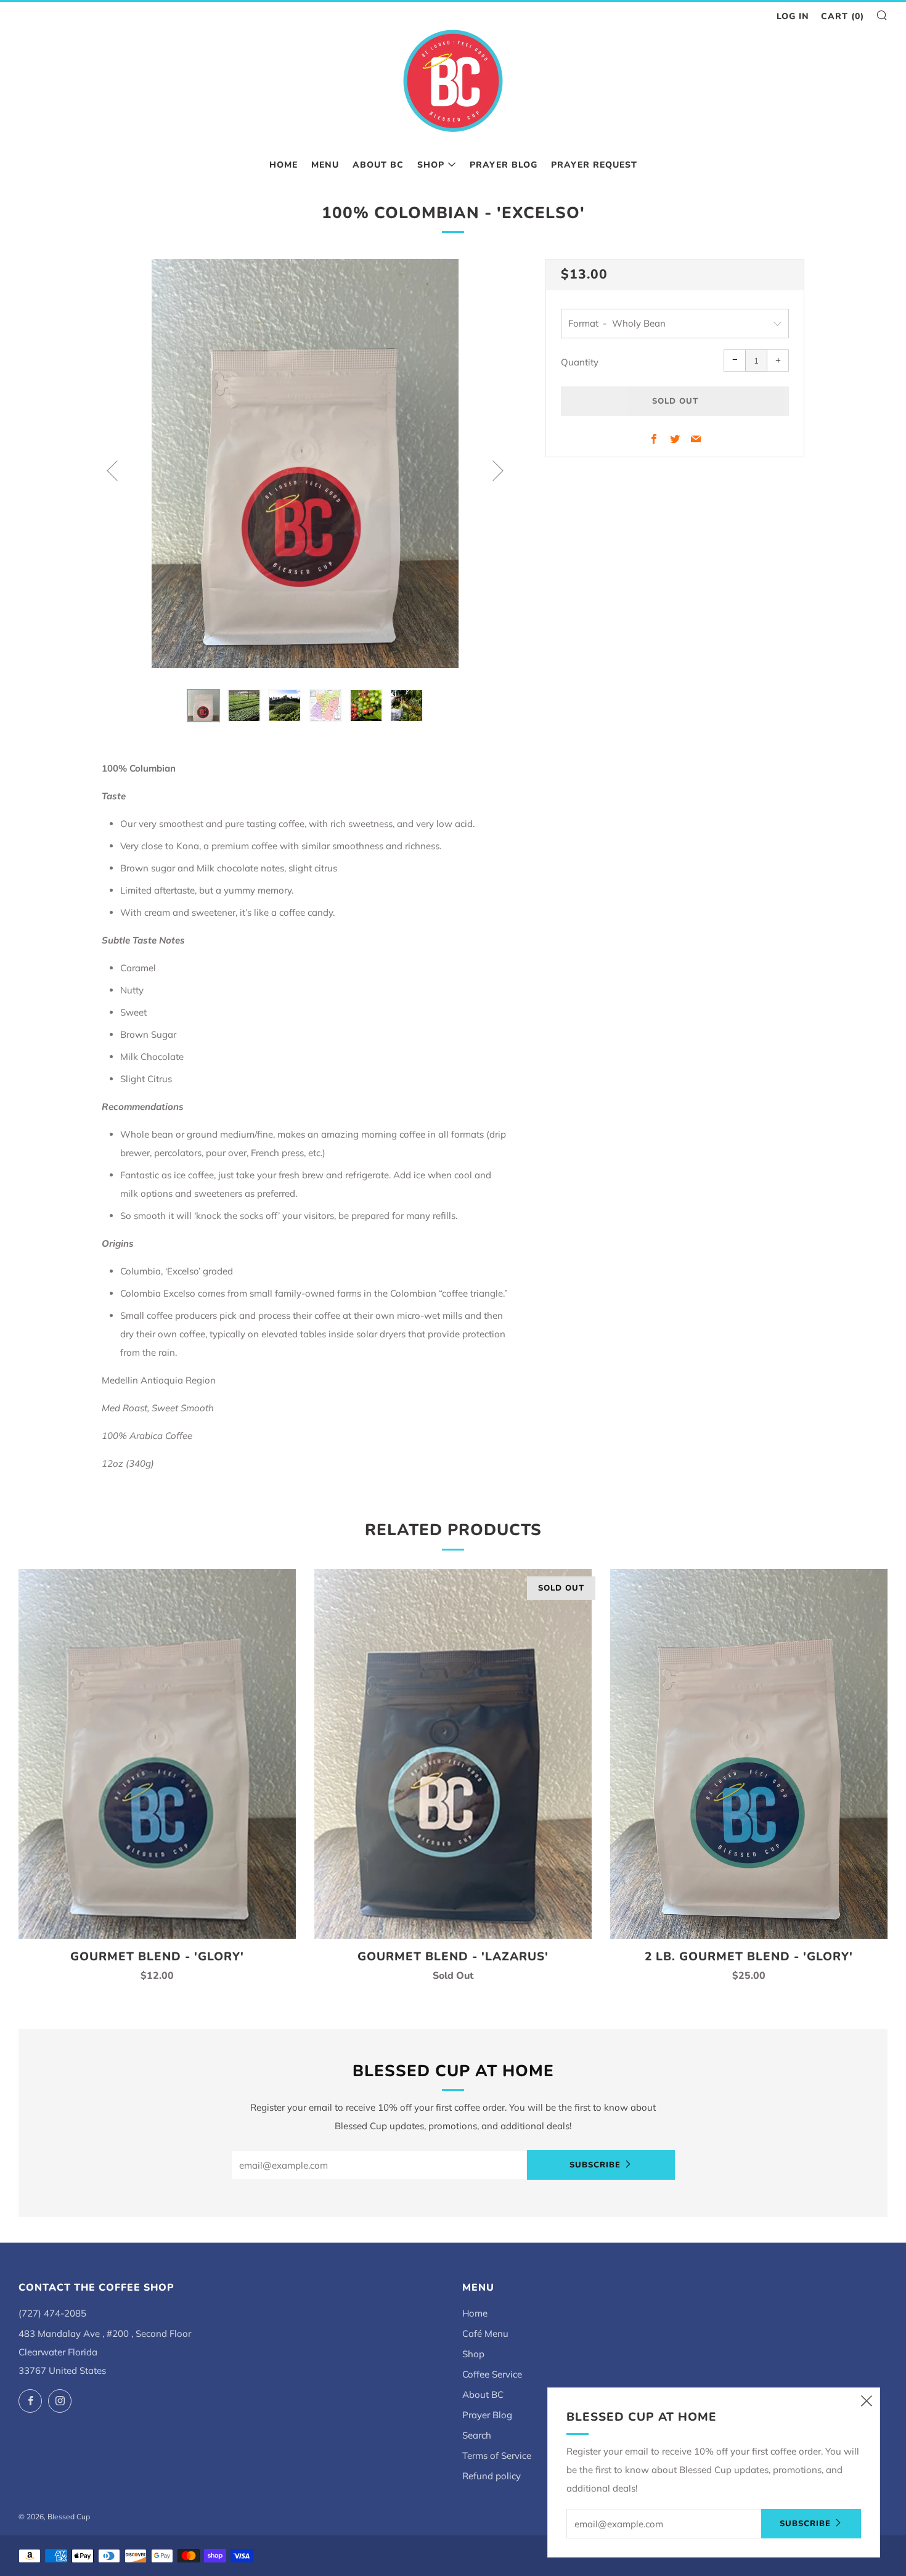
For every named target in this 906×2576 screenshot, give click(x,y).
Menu (325, 165)
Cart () (843, 16)
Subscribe (595, 2165)
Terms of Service (497, 2456)
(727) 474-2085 (52, 2313)
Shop (431, 165)
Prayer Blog (504, 165)
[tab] (203, 706)
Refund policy (492, 2476)
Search (477, 2435)
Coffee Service (492, 2374)
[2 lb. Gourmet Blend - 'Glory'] (749, 1754)
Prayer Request (594, 165)
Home (284, 165)
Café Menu (485, 2333)
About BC (378, 165)
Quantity (580, 362)
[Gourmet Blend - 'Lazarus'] (453, 1754)
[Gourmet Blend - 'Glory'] (157, 1754)
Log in (793, 16)
